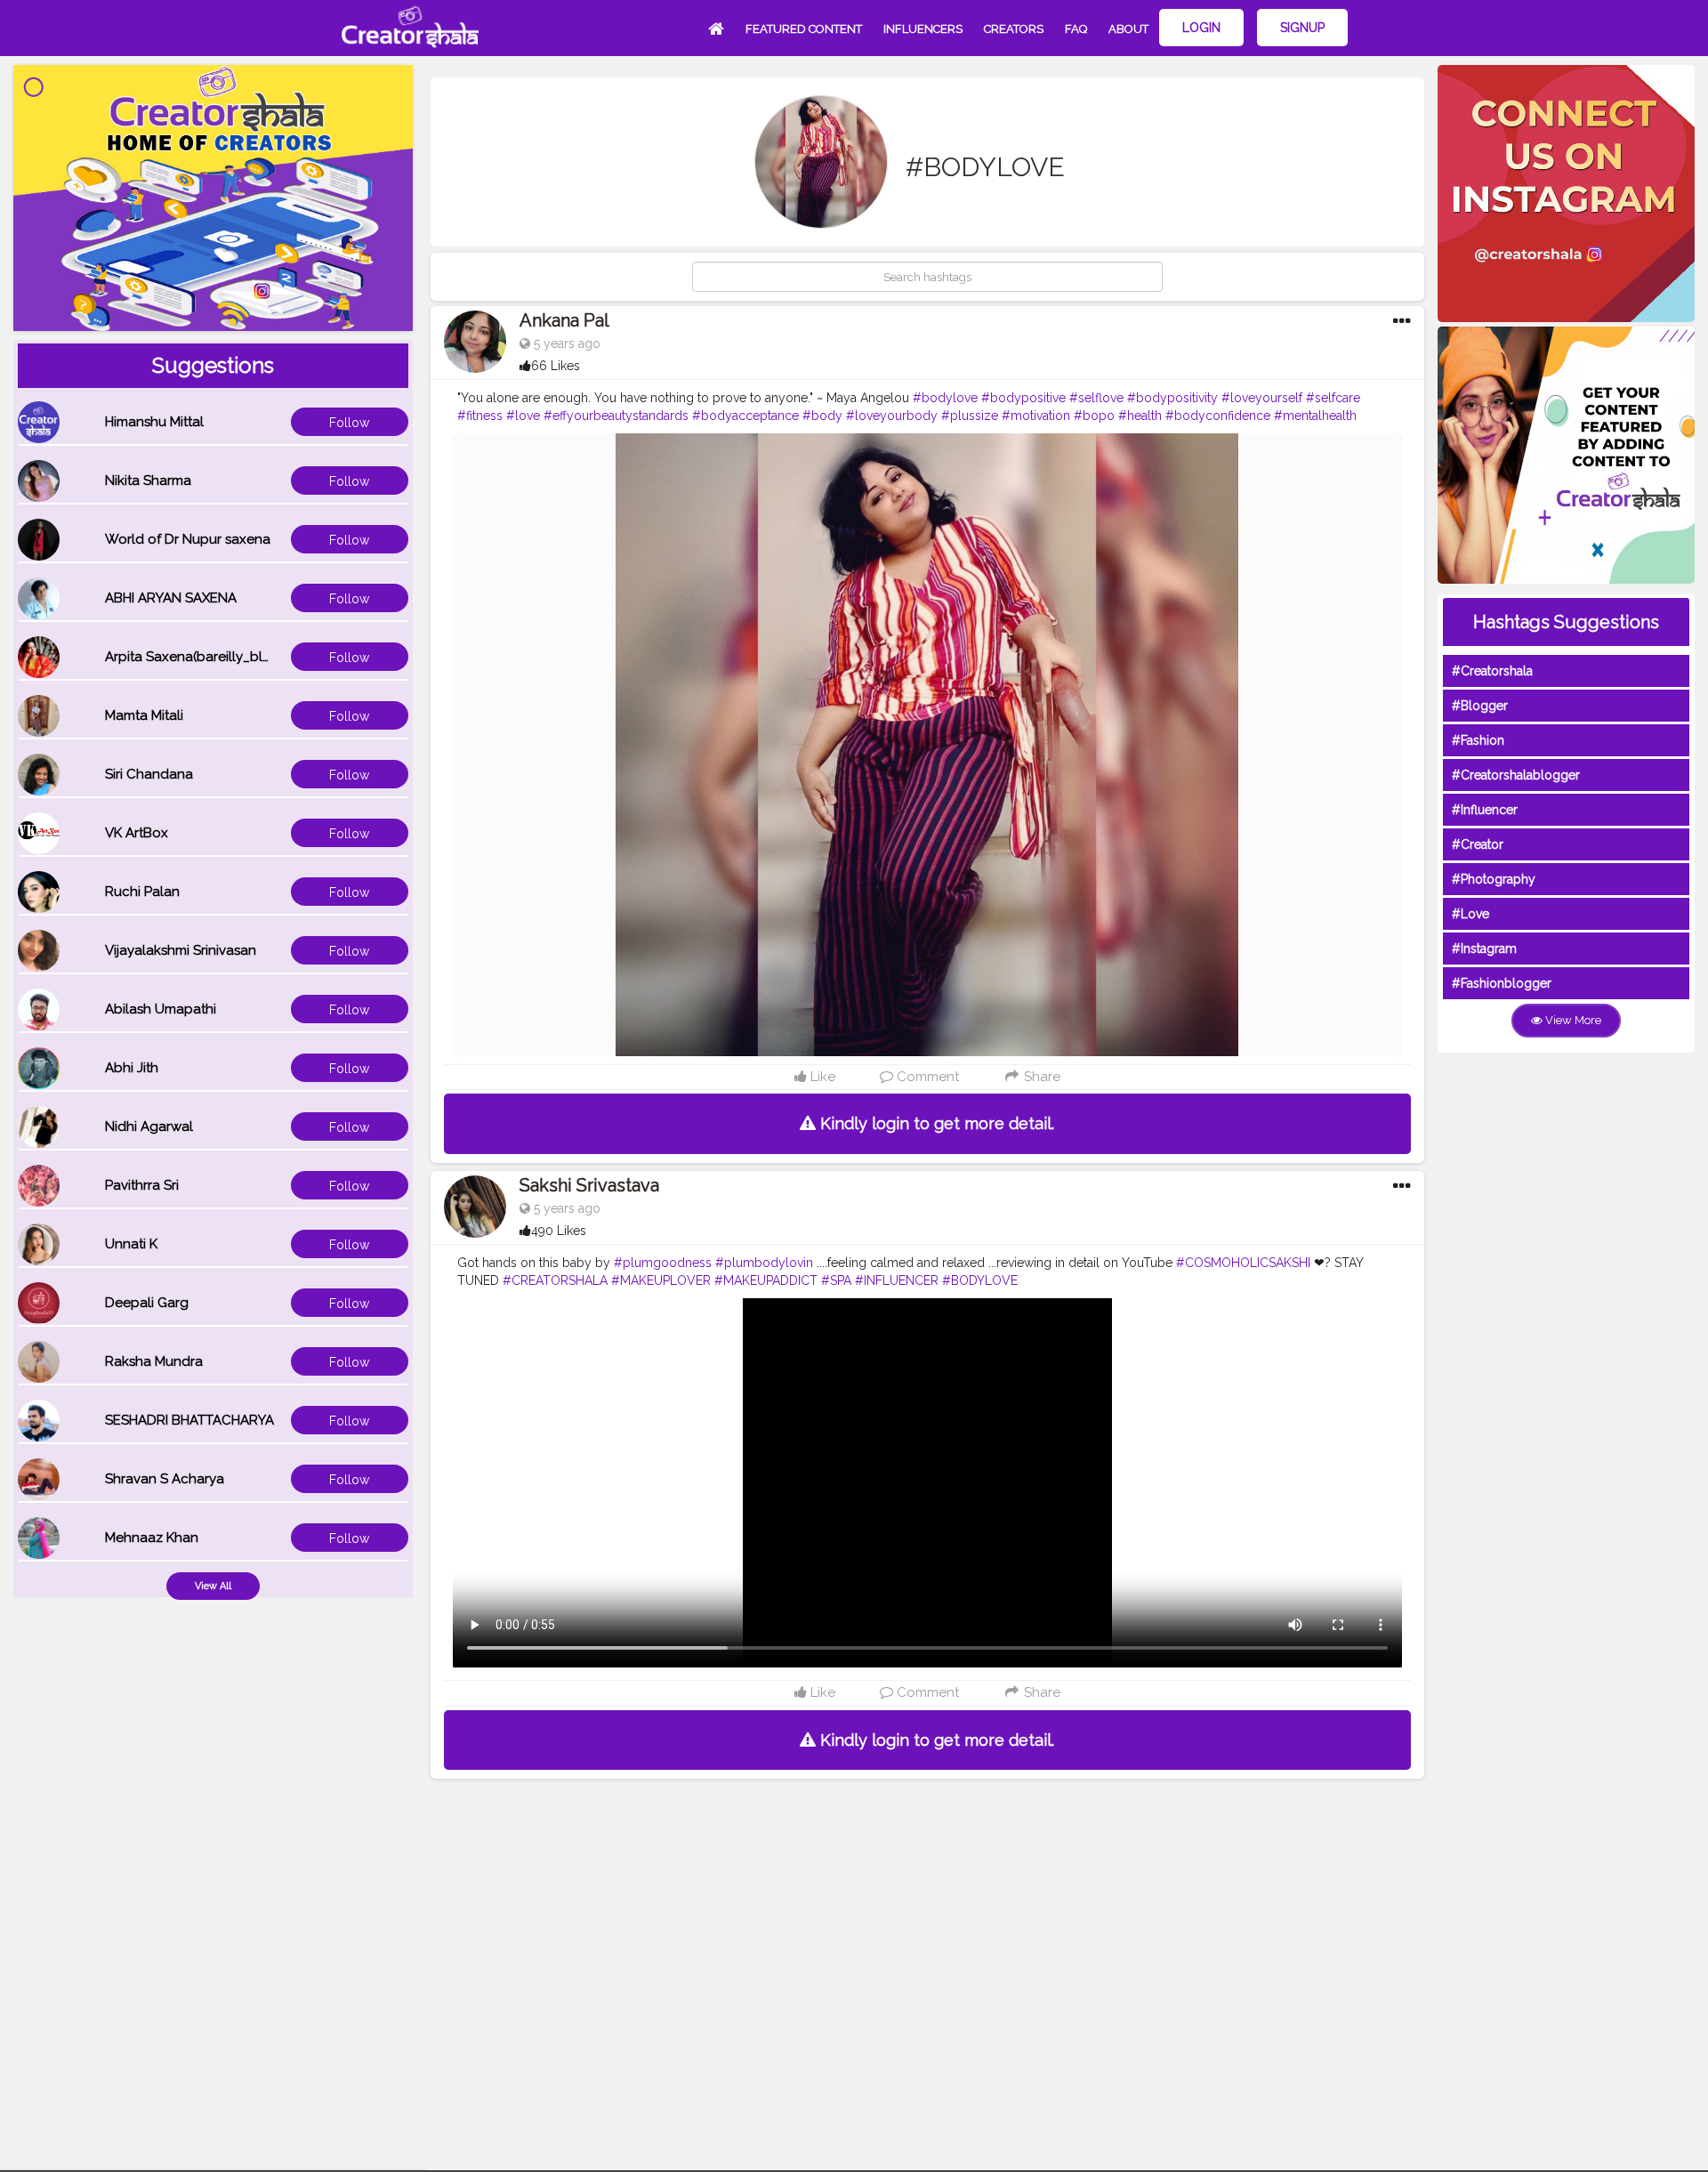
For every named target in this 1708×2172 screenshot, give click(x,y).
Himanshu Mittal (154, 422)
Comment (926, 1077)
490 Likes (559, 1231)
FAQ (1076, 29)
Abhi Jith (132, 1068)
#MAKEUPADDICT (766, 1280)
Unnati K (131, 1244)
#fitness (480, 416)
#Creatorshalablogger (1516, 775)
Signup (1302, 28)
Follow (349, 423)
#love (523, 416)
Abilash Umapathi (161, 1009)
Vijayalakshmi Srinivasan (181, 950)
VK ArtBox (137, 833)
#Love (1470, 914)
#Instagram (1484, 949)
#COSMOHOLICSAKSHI (1243, 1263)
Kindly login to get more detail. (935, 1123)
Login (1201, 28)
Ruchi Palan (142, 892)
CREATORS (1014, 29)
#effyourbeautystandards (616, 416)
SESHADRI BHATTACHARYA (189, 1420)
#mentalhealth (1315, 416)
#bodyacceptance (745, 416)
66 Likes (556, 366)
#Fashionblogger (1502, 983)
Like (821, 1077)
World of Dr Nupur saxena (188, 539)
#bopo (1094, 416)
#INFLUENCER (897, 1280)
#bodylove (945, 398)
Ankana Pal (564, 320)
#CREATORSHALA (555, 1280)
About (1128, 29)
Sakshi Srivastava (589, 1185)
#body (822, 416)
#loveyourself (1262, 398)
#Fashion (1478, 740)
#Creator (1478, 844)
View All (213, 1586)
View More (1572, 1020)
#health (1140, 416)
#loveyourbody (892, 416)
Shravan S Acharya (165, 1479)
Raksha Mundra (154, 1361)
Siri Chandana (149, 774)
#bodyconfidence (1218, 416)
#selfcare (1333, 398)
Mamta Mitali (144, 715)
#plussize (970, 416)
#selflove (1096, 398)
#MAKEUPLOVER (661, 1280)
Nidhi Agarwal (149, 1126)
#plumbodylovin (764, 1263)
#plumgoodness (663, 1263)
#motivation (1036, 416)
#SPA (836, 1280)
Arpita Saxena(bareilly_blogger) (205, 657)
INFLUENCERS (923, 29)
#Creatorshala (1492, 671)
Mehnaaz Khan (152, 1538)
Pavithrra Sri (142, 1185)
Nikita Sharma (148, 480)
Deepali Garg (147, 1303)
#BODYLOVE (980, 1280)
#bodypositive (1023, 398)
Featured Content (804, 29)
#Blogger (1480, 706)
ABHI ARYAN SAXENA (171, 598)
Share (1040, 1077)
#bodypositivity (1172, 398)
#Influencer (1485, 810)
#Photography (1494, 879)
